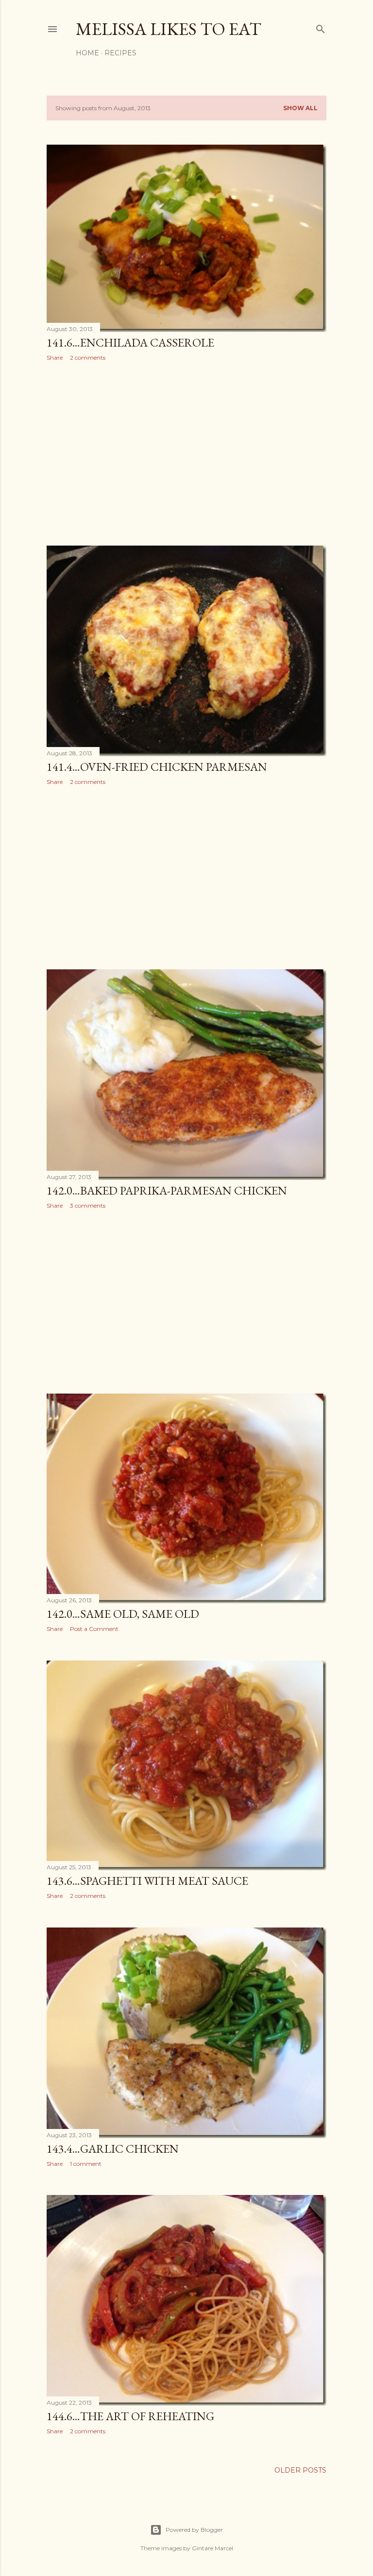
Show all (300, 108)
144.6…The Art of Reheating (130, 2416)
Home (87, 53)
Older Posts (300, 2470)
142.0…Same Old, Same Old (123, 1614)
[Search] (321, 27)
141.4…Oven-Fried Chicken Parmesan (157, 767)
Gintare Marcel (212, 2548)
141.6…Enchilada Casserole (130, 342)
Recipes (120, 53)
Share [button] (55, 357)
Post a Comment (94, 1629)
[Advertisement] (186, 453)
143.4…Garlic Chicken (113, 2149)
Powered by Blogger (194, 2530)
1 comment (86, 2164)
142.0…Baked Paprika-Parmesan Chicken (167, 1190)
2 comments (88, 357)
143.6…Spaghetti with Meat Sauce (147, 1881)
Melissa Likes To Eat (169, 29)
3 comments (88, 1205)
